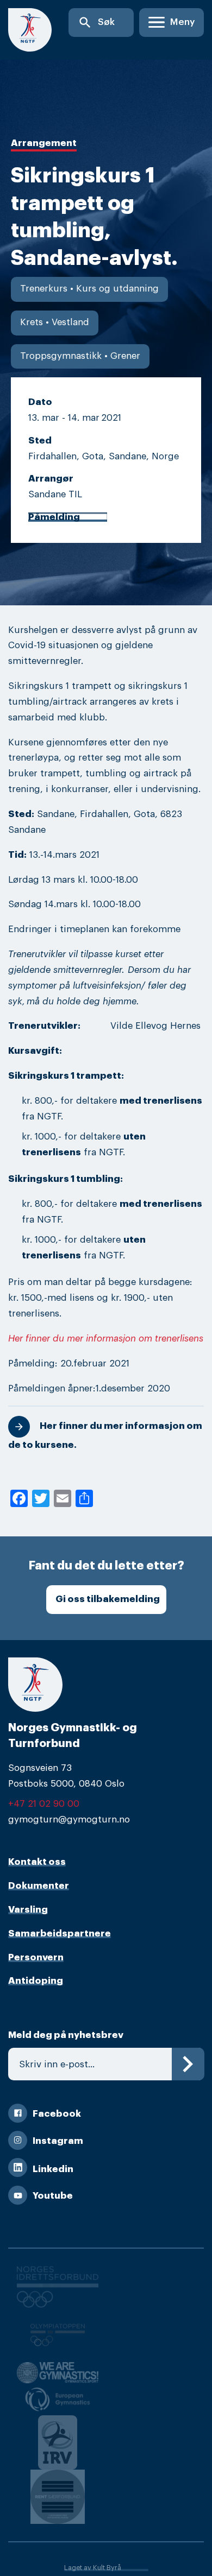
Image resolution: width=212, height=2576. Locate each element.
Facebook (57, 2114)
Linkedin (53, 2169)
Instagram (58, 2141)
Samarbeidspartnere (60, 1933)
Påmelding (54, 517)
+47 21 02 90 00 (44, 1804)
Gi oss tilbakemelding (108, 1599)
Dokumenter (39, 1886)
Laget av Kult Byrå (93, 2568)
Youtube (53, 2196)
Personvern (36, 1957)
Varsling (28, 1910)
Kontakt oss (37, 1862)
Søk (96, 23)
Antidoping (36, 1981)
